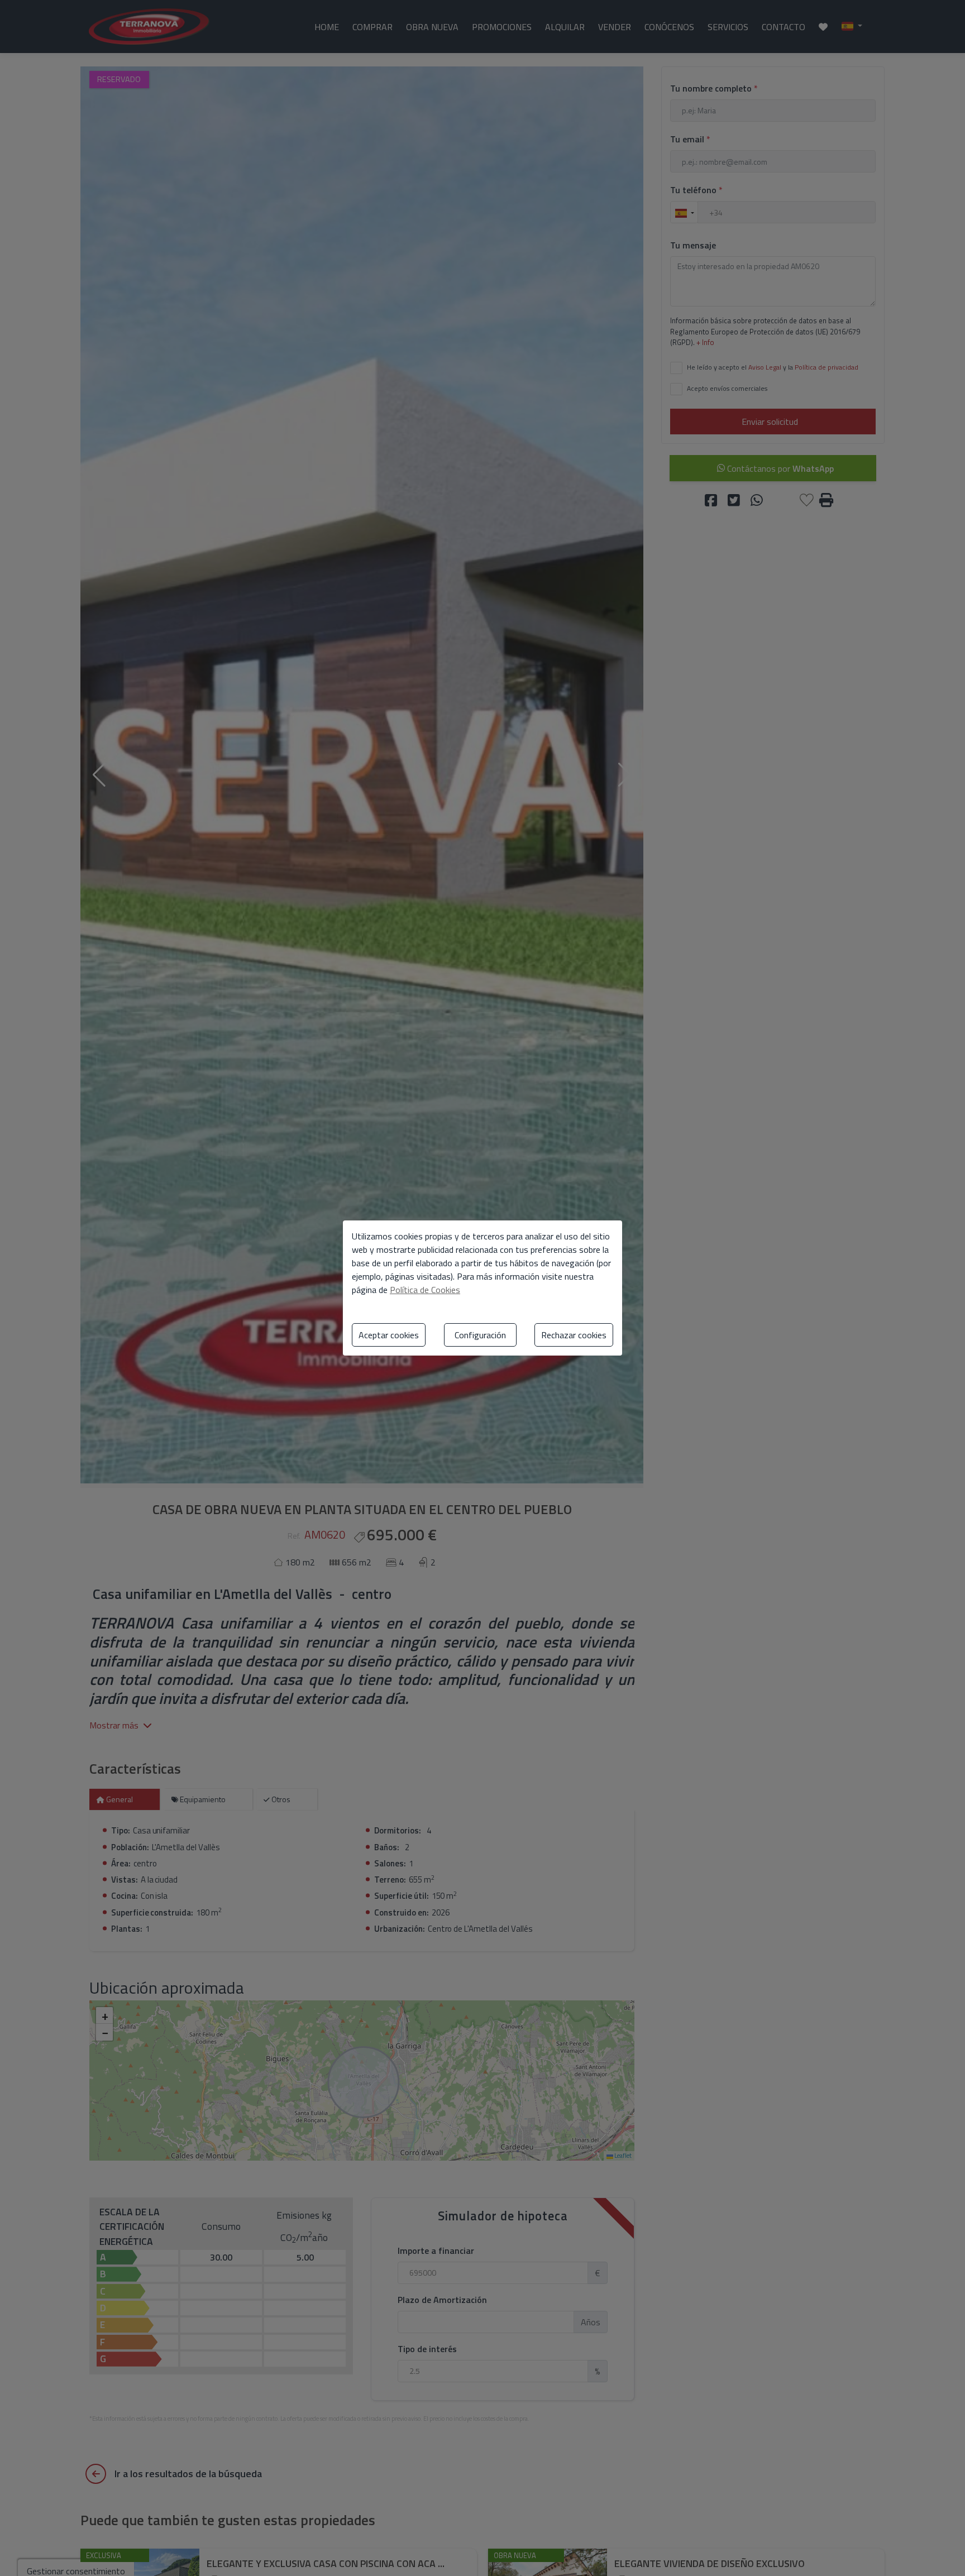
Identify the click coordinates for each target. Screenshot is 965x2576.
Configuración (480, 1335)
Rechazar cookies (574, 1335)
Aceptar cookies (389, 1335)
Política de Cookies (425, 1290)
